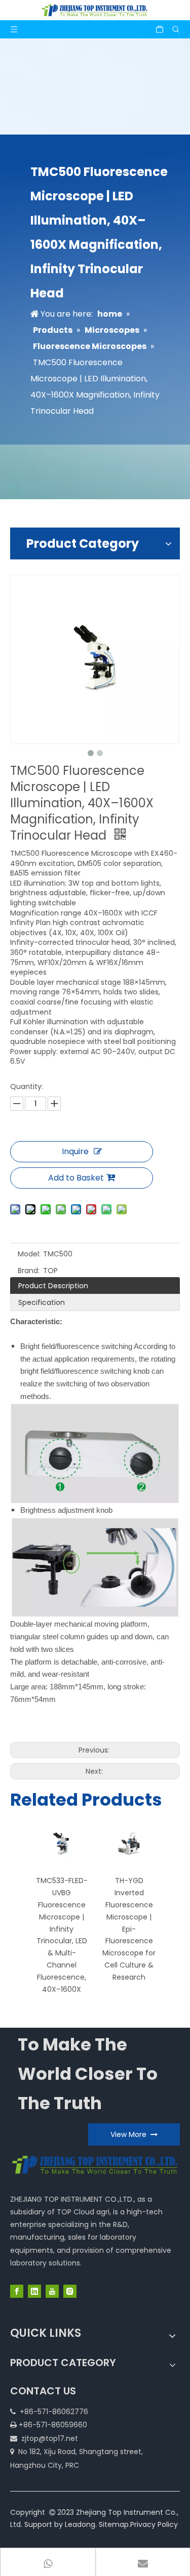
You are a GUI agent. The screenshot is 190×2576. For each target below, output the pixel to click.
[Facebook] (17, 2291)
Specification (42, 1302)
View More (130, 2134)
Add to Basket (76, 1178)
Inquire (75, 1151)
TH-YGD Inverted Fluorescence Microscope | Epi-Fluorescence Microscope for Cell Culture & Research (129, 1929)
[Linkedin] (34, 2291)
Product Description (53, 1286)
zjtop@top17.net (50, 2438)
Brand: (29, 1271)
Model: (29, 1254)
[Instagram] (70, 2291)
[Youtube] (52, 2291)
